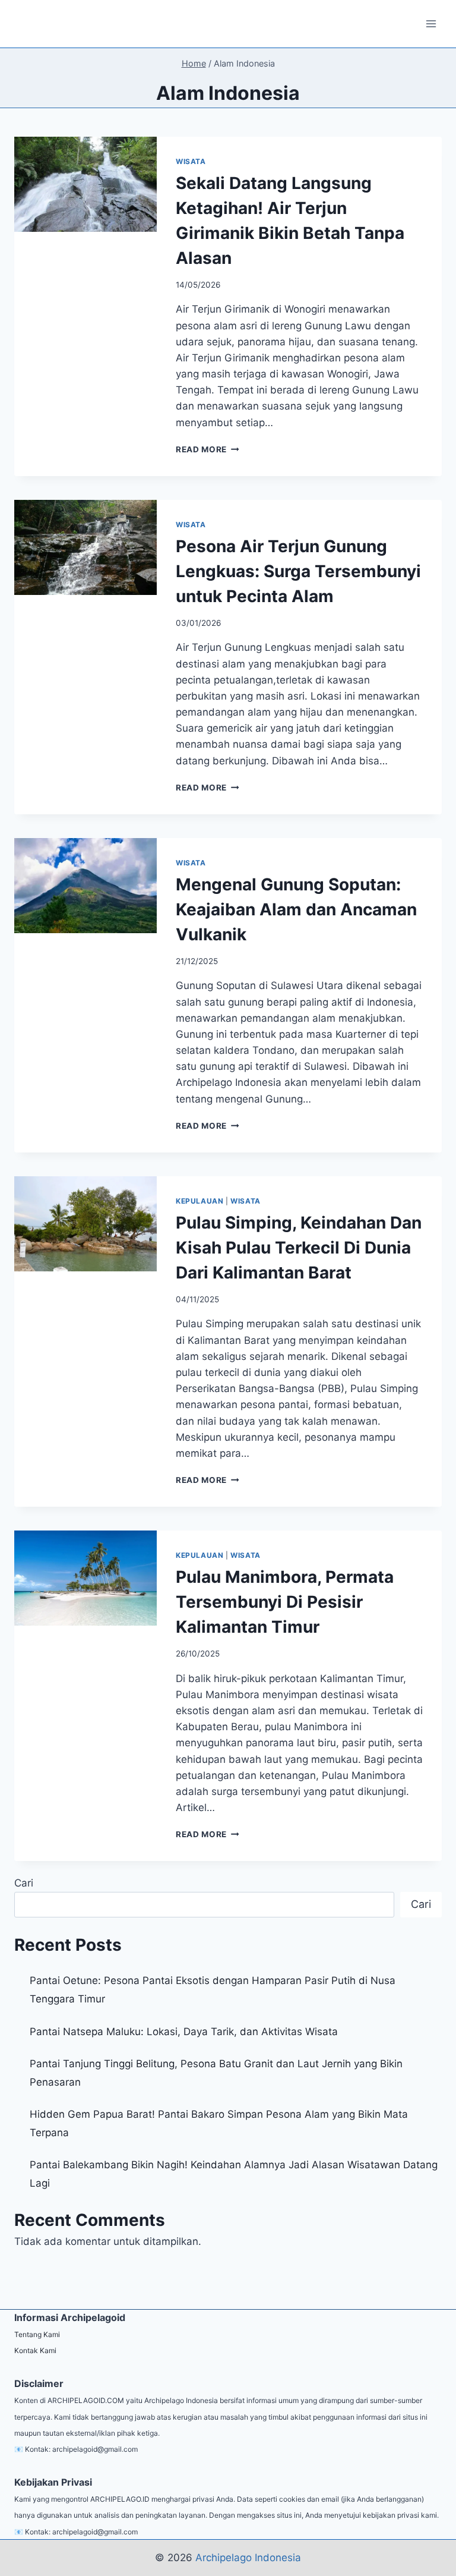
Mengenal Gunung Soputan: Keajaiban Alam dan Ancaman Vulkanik (296, 909)
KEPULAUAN (199, 1201)
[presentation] (85, 184)
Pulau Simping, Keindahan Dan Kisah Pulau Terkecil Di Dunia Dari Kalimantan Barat (299, 1248)
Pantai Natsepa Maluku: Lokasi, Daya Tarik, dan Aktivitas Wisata (184, 2032)
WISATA (191, 161)
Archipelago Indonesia (248, 2558)
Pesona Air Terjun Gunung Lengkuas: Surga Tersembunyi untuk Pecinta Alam (298, 571)
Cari (24, 1883)
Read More (208, 449)
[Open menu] (431, 23)
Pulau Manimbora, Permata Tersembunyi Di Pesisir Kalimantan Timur (285, 1602)
